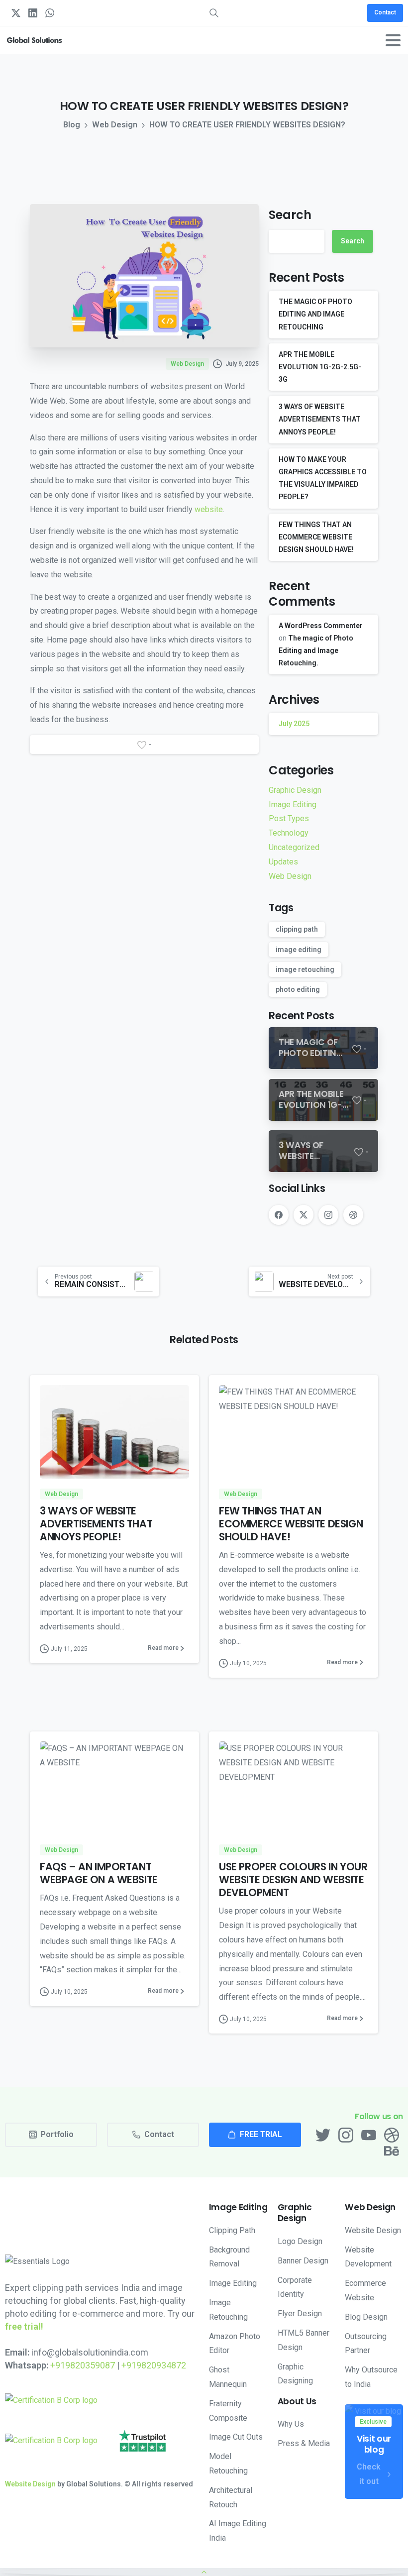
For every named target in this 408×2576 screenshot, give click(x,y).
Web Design (115, 125)
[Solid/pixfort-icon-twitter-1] (323, 2135)
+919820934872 (154, 2365)
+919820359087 (83, 2365)
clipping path (297, 929)
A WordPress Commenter (321, 626)
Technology (289, 833)
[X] (16, 13)
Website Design (30, 2484)
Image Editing (293, 805)
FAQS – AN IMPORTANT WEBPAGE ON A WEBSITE (99, 1873)
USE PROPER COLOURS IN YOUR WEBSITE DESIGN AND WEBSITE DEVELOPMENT (293, 1880)
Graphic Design (295, 790)
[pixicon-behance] (392, 2150)
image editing (299, 950)
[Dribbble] (353, 1215)
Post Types (289, 818)
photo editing (298, 989)
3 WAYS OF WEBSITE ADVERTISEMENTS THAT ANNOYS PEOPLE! (320, 419)
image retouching (305, 969)
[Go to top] (204, 2572)
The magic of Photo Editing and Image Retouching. (316, 650)
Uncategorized (294, 847)
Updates (283, 862)
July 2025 (294, 724)
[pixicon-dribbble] (392, 2135)
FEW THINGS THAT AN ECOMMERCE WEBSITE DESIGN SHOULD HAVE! (316, 537)
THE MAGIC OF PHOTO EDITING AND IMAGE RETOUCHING (315, 314)
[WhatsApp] (50, 13)
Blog (72, 125)
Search (290, 215)
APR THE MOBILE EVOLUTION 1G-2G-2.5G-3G (320, 367)
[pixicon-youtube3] (369, 2135)
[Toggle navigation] (393, 40)
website (209, 509)
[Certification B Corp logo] (51, 2401)
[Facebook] (279, 1215)
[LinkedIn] (33, 13)
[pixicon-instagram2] (346, 2135)
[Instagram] (328, 1215)
